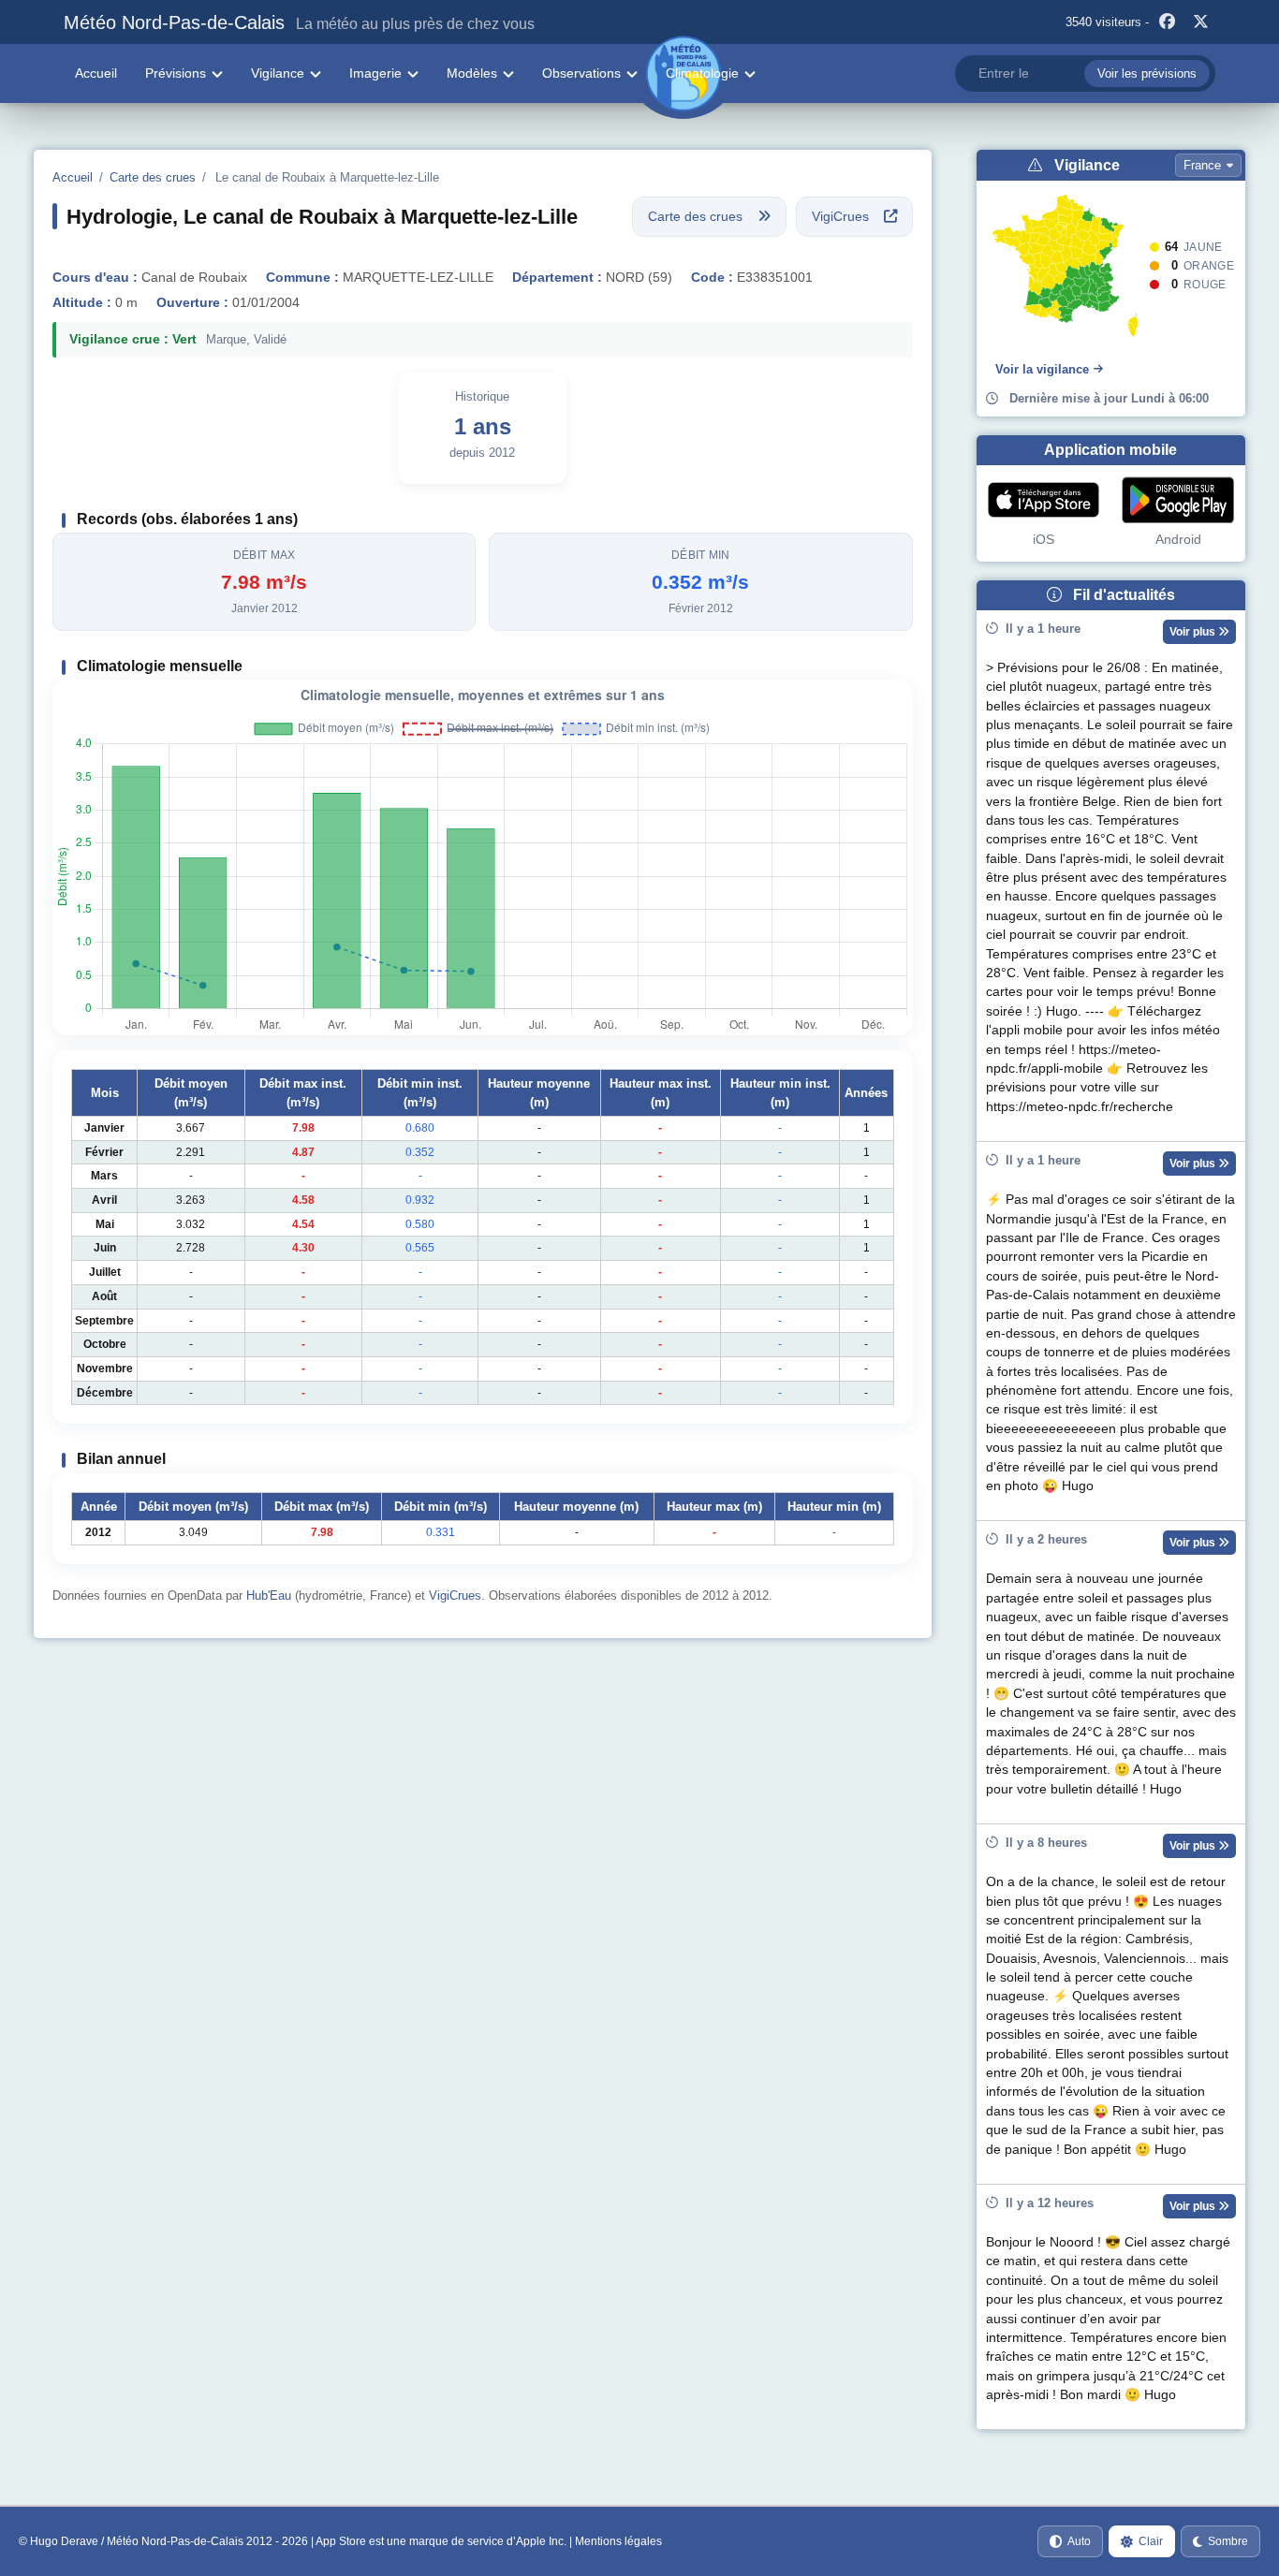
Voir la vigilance (1042, 369)
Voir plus (1194, 632)
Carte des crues (153, 177)
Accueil (96, 73)
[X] (1201, 22)
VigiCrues (455, 1595)
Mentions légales (618, 2541)
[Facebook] (1168, 22)
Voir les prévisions (1147, 73)
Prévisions (176, 73)
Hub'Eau (269, 1595)
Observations (581, 73)
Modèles (472, 73)
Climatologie (702, 73)
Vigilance (278, 73)
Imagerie (375, 73)
